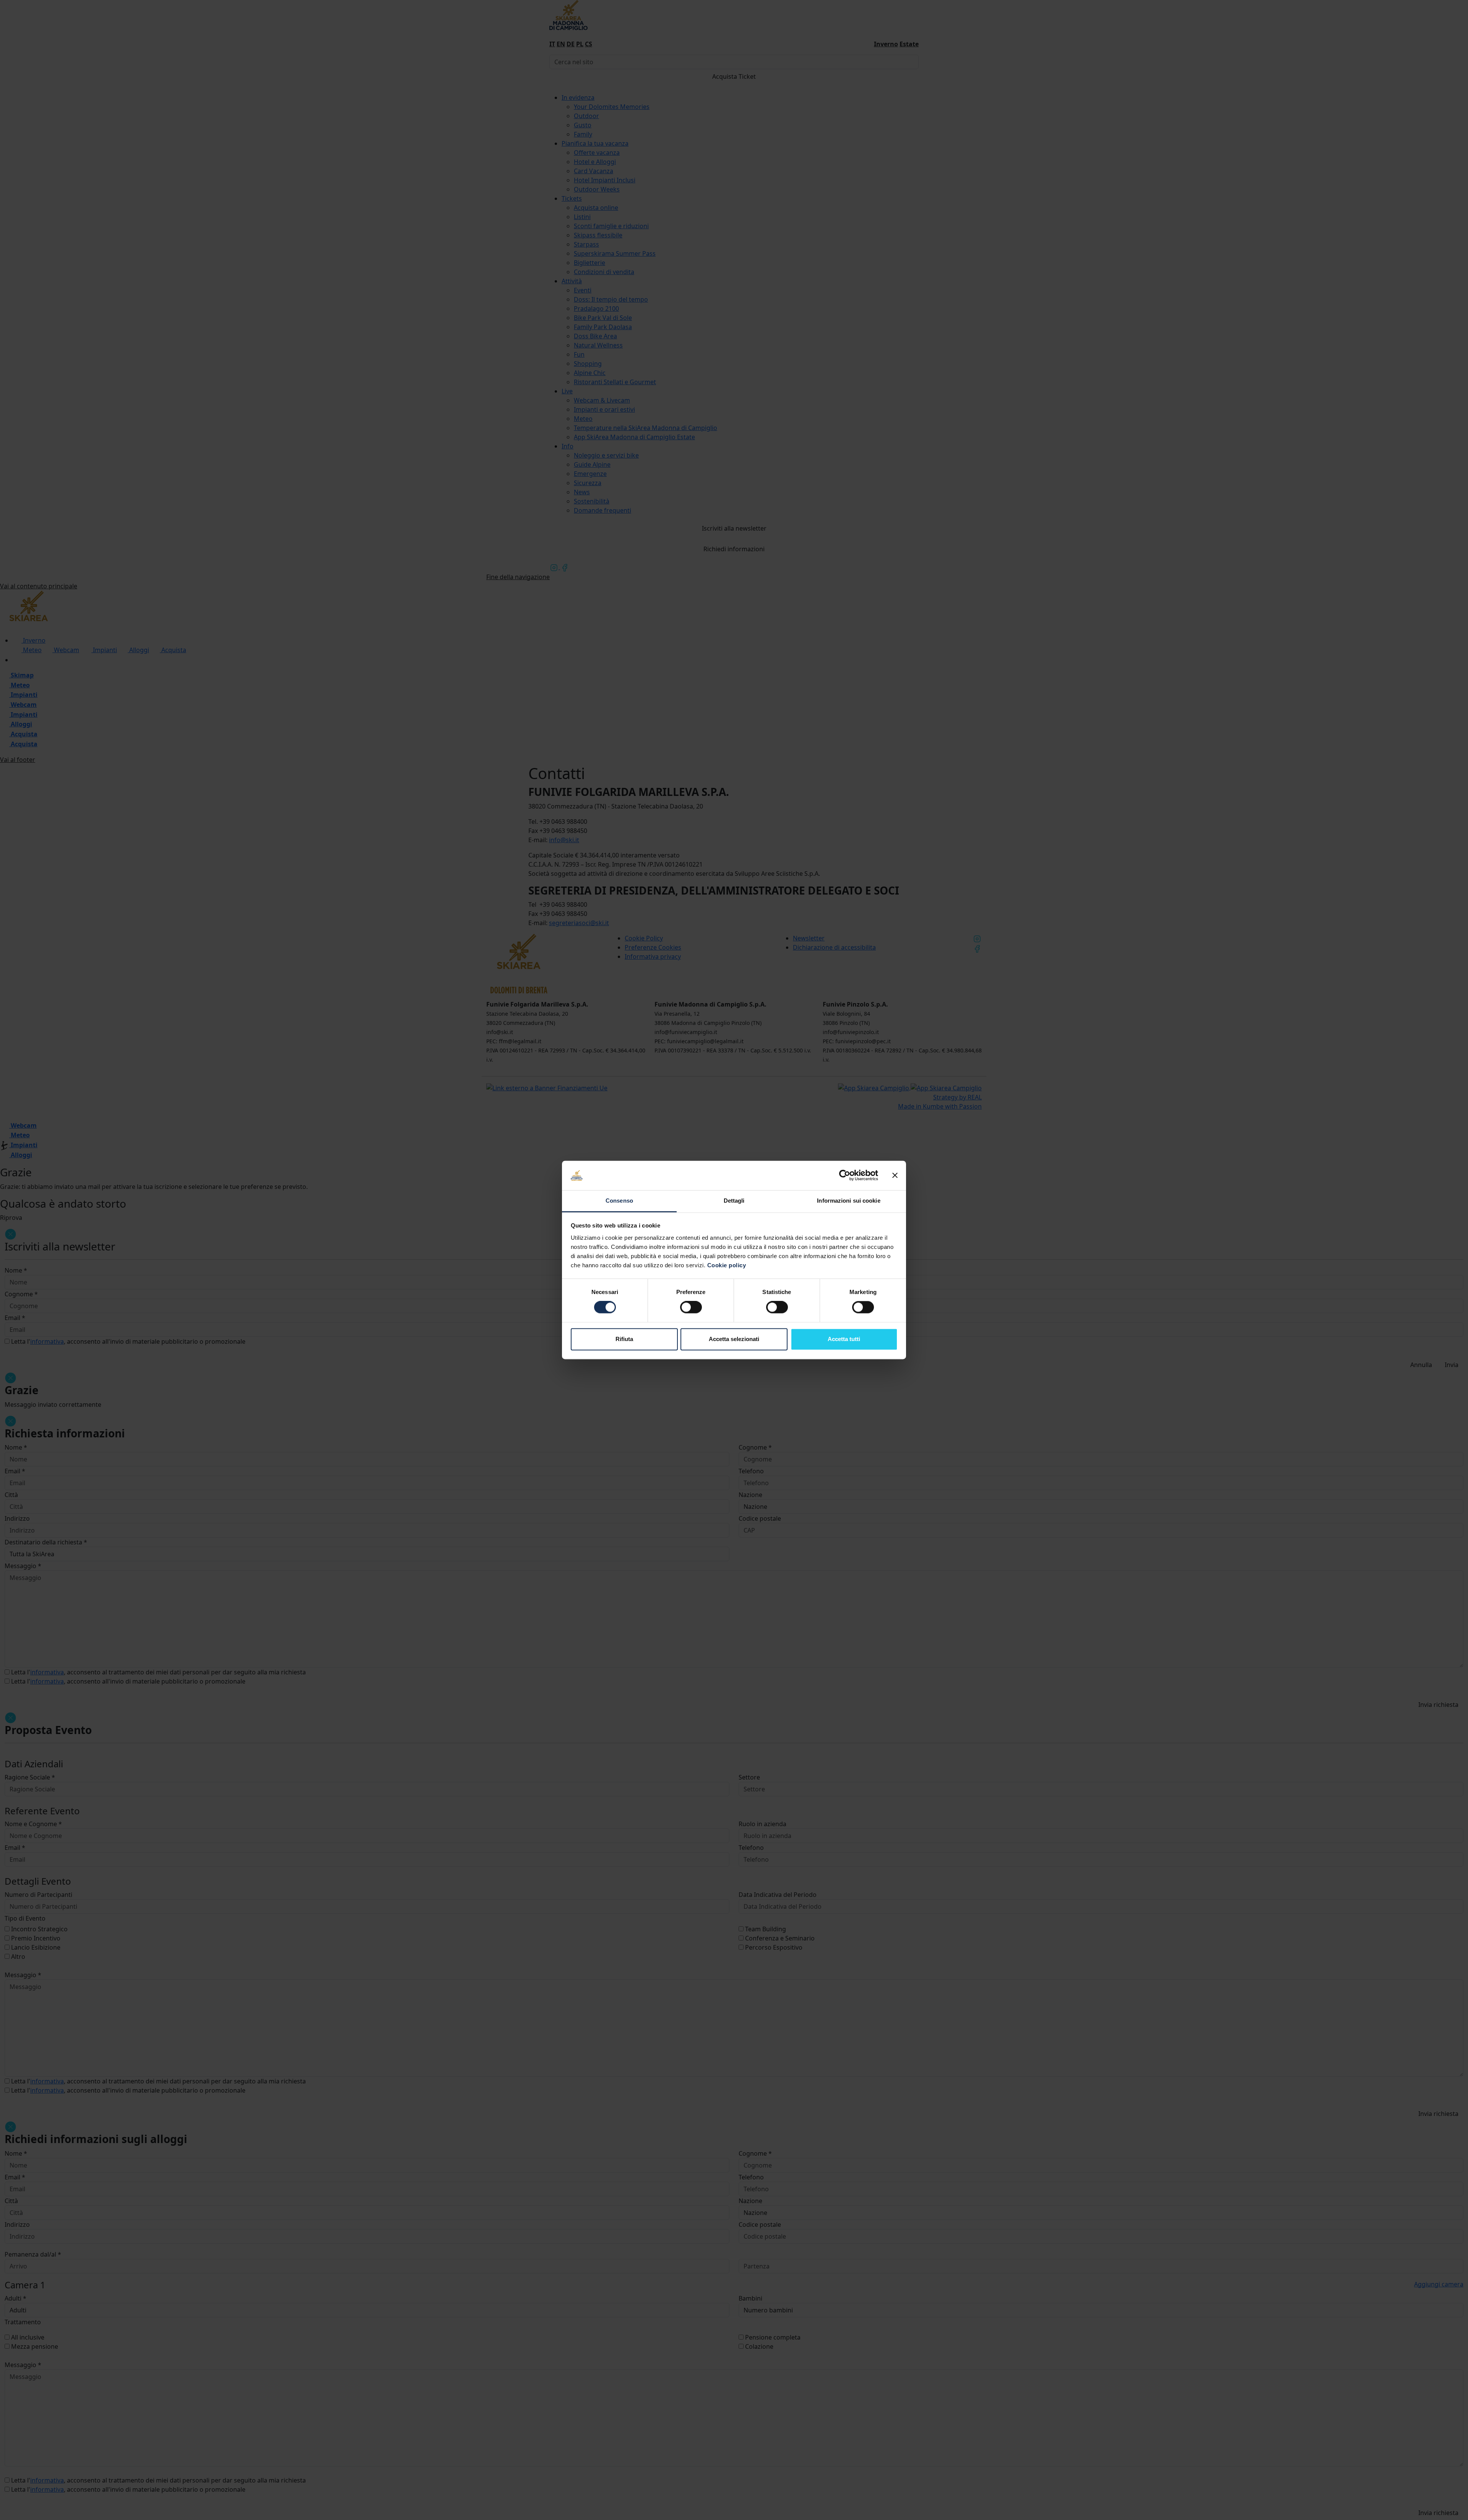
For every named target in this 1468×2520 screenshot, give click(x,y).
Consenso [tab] (619, 1201)
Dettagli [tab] (734, 1201)
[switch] (691, 1307)
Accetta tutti (844, 1339)
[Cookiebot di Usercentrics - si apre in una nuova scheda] (845, 1176)
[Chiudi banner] (895, 1176)
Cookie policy (727, 1265)
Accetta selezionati (734, 1339)
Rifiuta (624, 1339)
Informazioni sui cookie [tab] (848, 1201)
